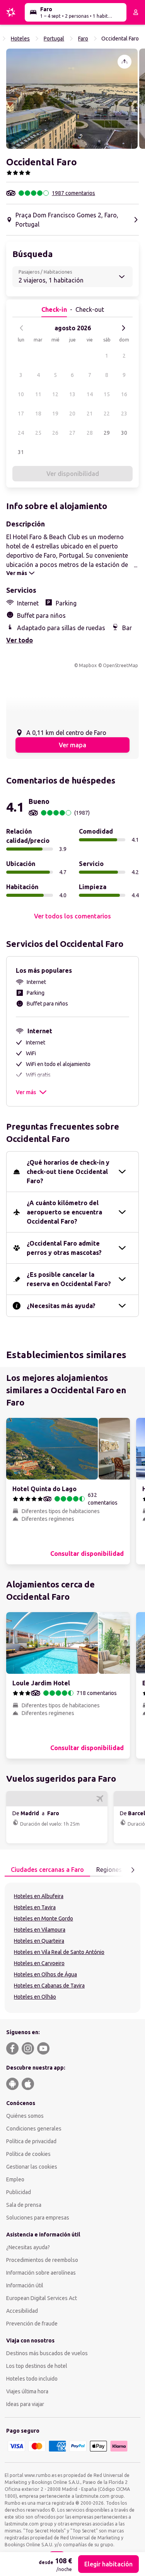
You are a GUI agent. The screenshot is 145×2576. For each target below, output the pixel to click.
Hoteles (20, 39)
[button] (72, 99)
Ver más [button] (26, 1092)
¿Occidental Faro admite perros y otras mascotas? (64, 1248)
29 (107, 433)
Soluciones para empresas (38, 2218)
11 (38, 394)
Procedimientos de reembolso (42, 2260)
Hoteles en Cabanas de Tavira (49, 1986)
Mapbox (88, 665)
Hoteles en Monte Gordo (43, 1919)
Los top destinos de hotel (37, 2366)
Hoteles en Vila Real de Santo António (59, 1952)
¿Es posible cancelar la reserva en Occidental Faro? (69, 1279)
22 (107, 414)
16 (124, 394)
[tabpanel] (72, 1948)
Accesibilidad (22, 2311)
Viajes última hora (27, 2391)
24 (21, 433)
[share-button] (125, 62)
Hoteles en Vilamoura (40, 1930)
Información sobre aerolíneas (41, 2273)
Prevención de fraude (32, 2324)
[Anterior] (22, 328)
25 (38, 433)
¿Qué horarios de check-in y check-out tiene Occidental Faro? (68, 1172)
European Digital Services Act (42, 2298)
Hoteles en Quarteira (39, 1941)
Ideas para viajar (25, 2404)
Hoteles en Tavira (35, 1907)
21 (90, 414)
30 (124, 433)
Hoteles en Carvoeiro (39, 1963)
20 (72, 414)
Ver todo (20, 640)
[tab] (47, 1870)
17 (21, 414)
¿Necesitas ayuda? (28, 2247)
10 (21, 394)
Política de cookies (28, 2154)
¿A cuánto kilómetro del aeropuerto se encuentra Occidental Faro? (64, 1212)
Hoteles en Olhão (35, 1997)
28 (90, 433)
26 (55, 433)
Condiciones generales (34, 2129)
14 (90, 394)
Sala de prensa (24, 2205)
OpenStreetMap (120, 665)
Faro (83, 39)
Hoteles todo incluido (32, 2379)
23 (124, 414)
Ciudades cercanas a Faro (47, 1870)
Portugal (54, 39)
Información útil (25, 2285)
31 (21, 452)
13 (72, 394)
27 (72, 433)
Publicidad (19, 2192)
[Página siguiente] (133, 1870)
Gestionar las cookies (32, 2167)
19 (55, 414)
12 (55, 394)
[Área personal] (136, 12)
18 (38, 414)
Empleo (15, 2179)
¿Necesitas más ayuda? (61, 1306)
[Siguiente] (123, 328)
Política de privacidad (31, 2141)
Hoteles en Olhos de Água (45, 1974)
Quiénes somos (25, 2116)
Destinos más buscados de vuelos (47, 2353)
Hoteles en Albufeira (39, 1896)
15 (107, 394)
